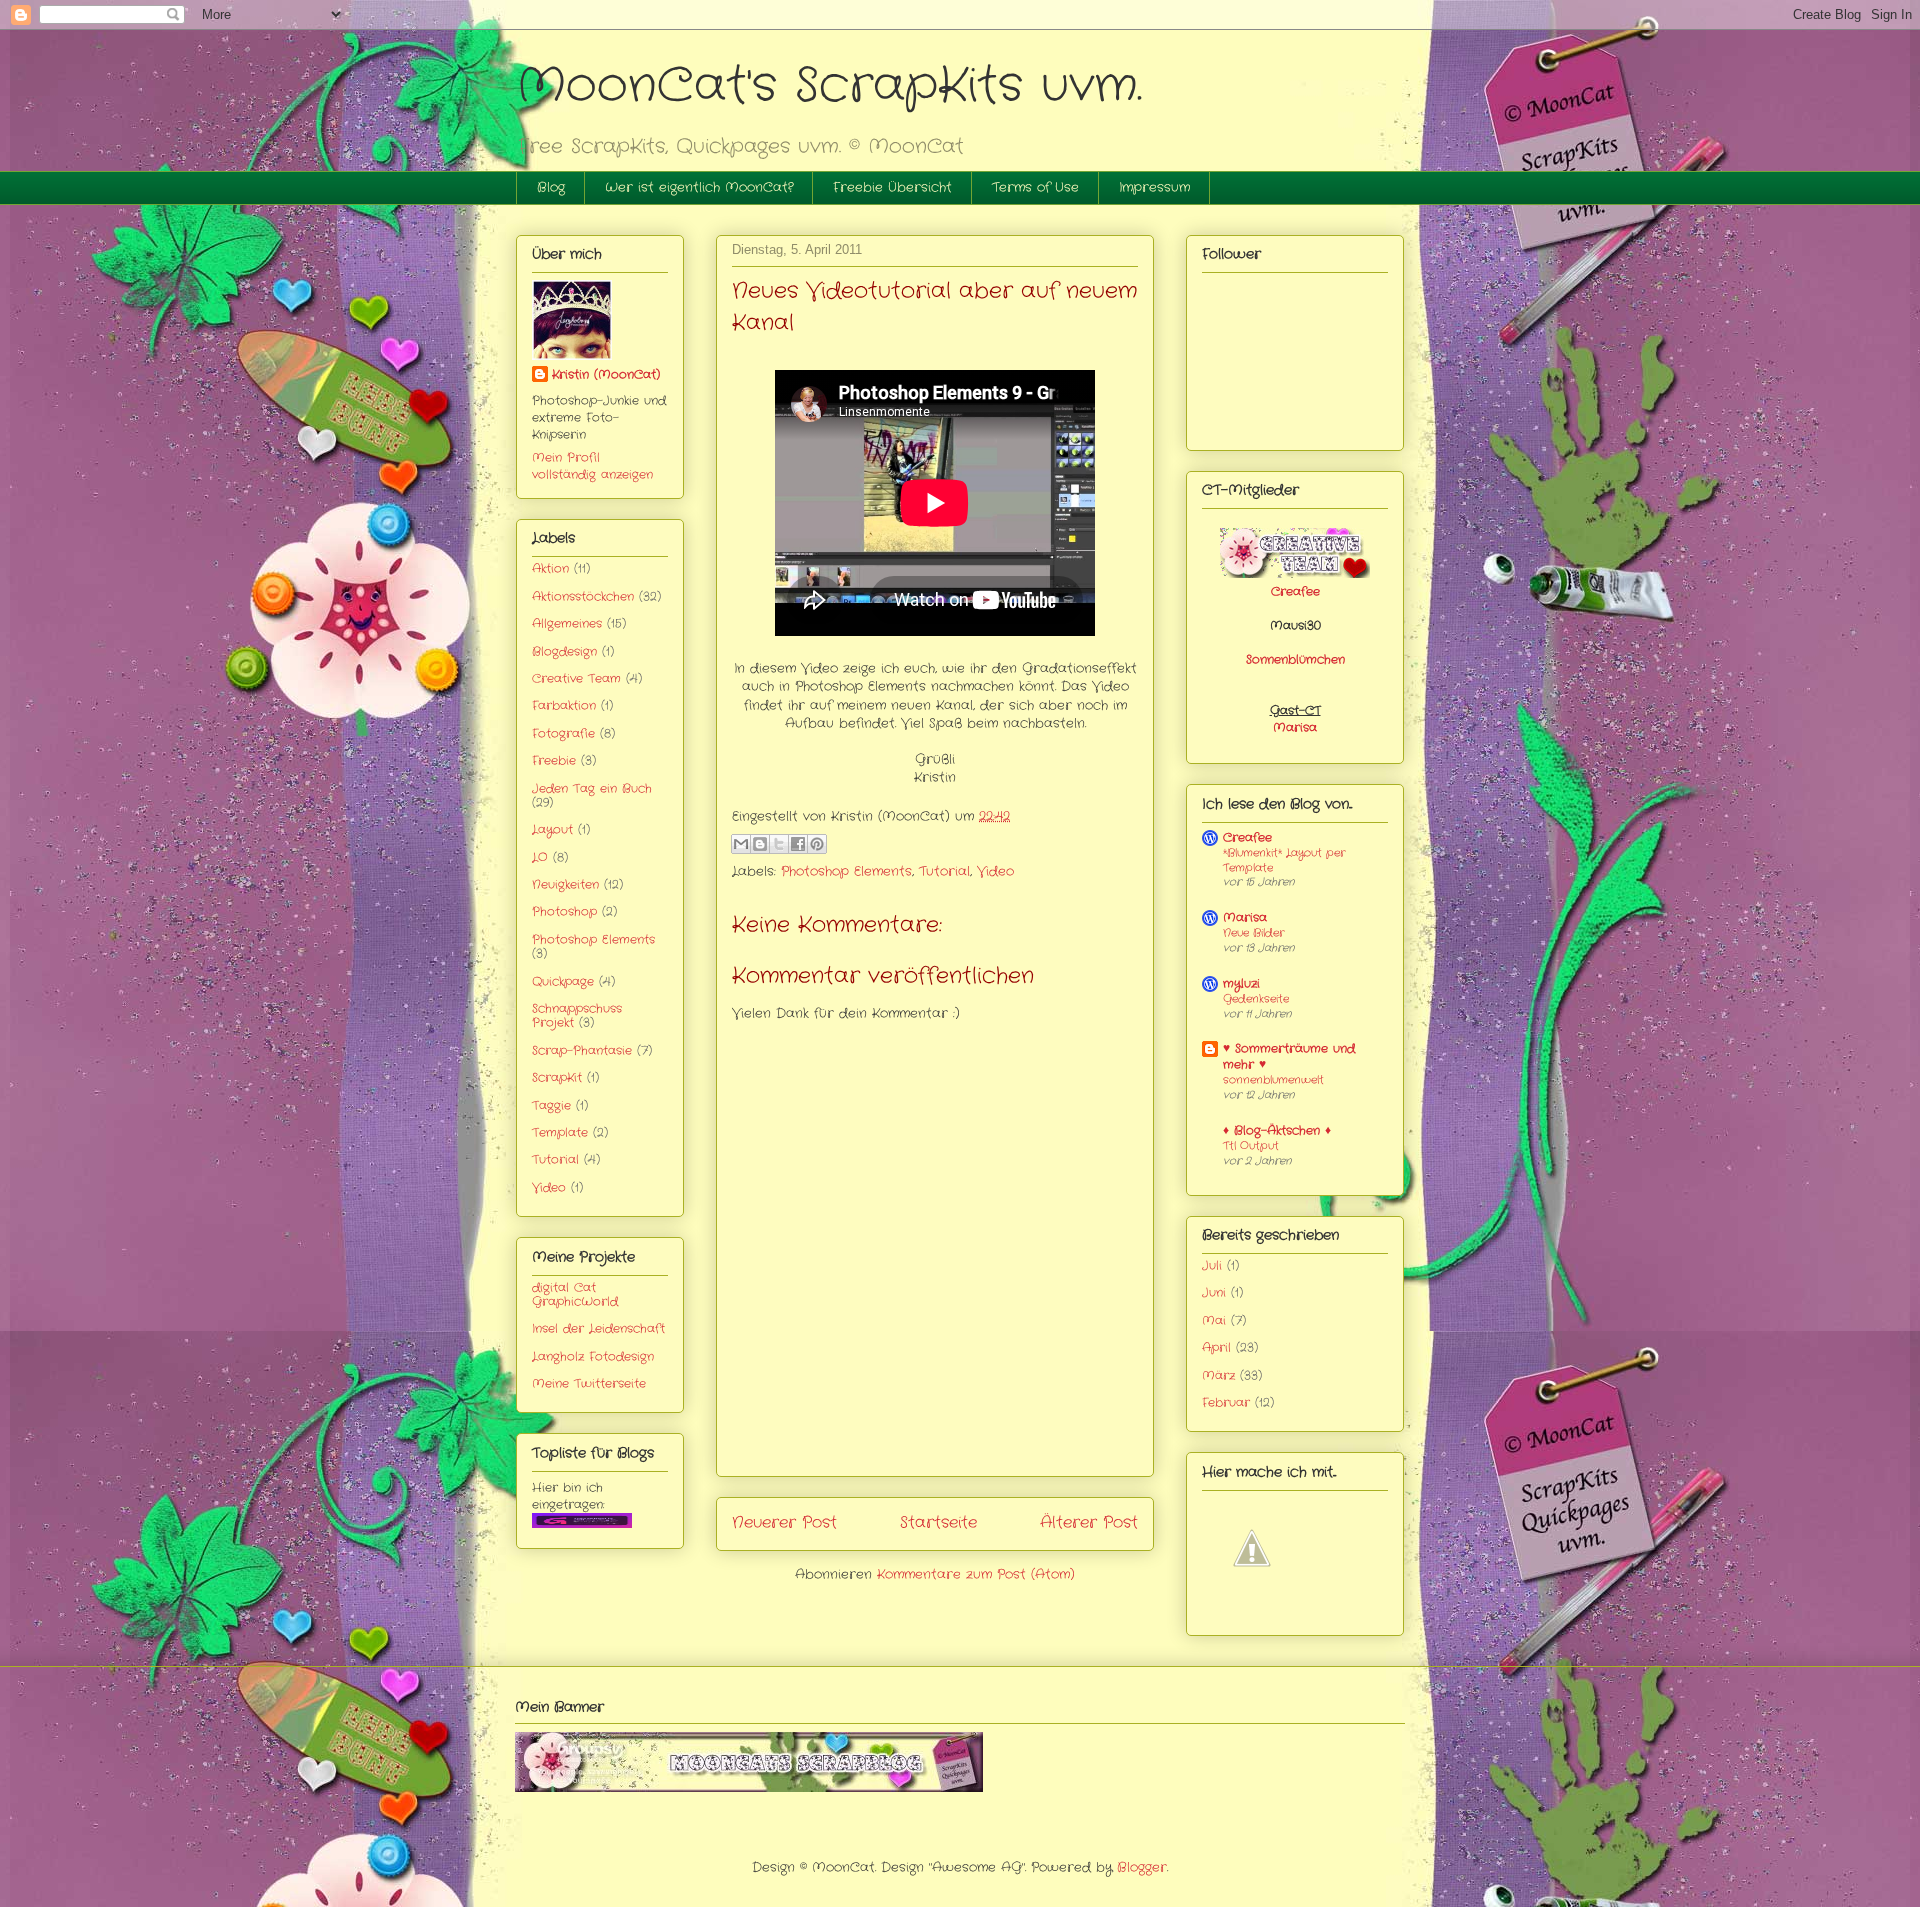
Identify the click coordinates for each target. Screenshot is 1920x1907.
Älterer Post (1089, 1523)
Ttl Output (1251, 1146)
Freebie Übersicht (892, 187)
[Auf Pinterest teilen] (817, 844)
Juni (1214, 1292)
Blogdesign (564, 651)
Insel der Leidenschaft (598, 1328)
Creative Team (576, 678)
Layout (552, 829)
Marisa (1295, 727)
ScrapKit (557, 1077)
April (1216, 1347)
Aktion (550, 568)
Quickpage (563, 981)
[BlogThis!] (760, 844)
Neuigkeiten (565, 884)
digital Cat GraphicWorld (575, 1294)
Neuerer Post (784, 1523)
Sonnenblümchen (1295, 659)
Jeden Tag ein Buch (592, 788)
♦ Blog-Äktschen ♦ (1277, 1130)
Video (995, 871)
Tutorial (944, 871)
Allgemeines (567, 623)
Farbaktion (564, 705)
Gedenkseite (1256, 999)
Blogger (1142, 1867)
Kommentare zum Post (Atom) (976, 1574)
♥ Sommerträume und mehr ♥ (1289, 1056)
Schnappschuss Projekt (577, 1015)
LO (540, 857)
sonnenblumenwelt (1273, 1080)
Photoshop (564, 911)
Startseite (938, 1523)
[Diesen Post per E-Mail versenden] (741, 844)
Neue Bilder (1254, 933)
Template (560, 1132)
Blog (551, 187)
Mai (1214, 1320)
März (1218, 1375)
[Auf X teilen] (779, 844)
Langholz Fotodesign (593, 1356)
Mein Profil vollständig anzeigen (592, 466)
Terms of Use (1035, 187)
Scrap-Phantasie (582, 1050)
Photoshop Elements (846, 871)
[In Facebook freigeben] (798, 844)
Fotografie (563, 733)
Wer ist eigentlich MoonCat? (699, 187)
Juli (1212, 1265)
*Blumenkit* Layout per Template (1284, 860)
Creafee (1295, 591)
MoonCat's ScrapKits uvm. (829, 86)
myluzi (1241, 983)
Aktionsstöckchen (583, 596)
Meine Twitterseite (589, 1383)
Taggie (551, 1105)
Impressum (1154, 187)
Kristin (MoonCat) (606, 374)
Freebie (554, 760)
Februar (1226, 1402)
